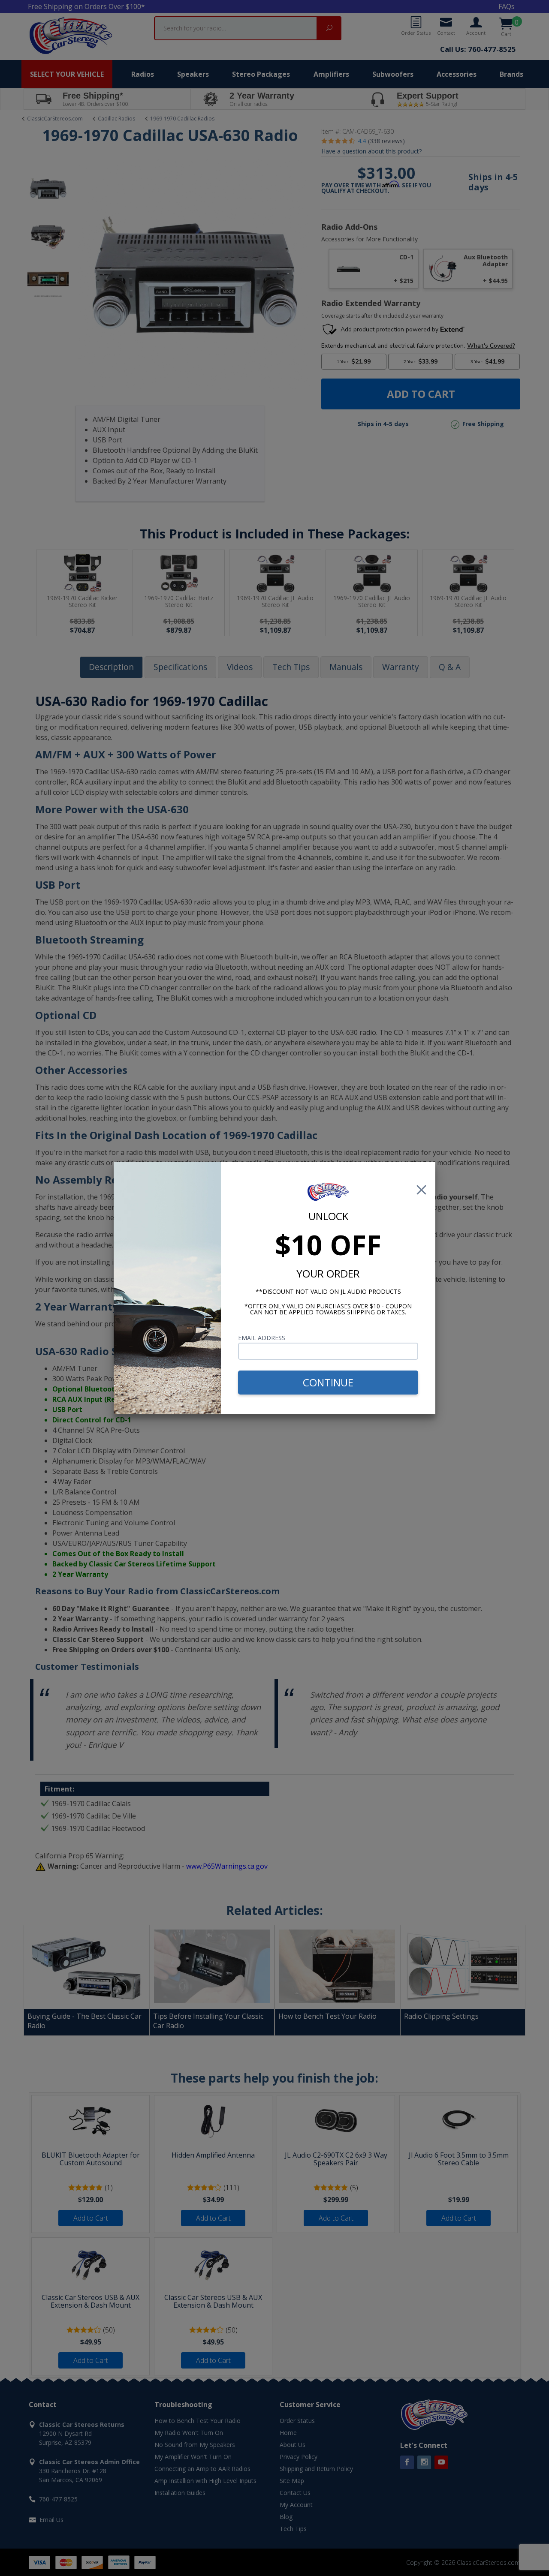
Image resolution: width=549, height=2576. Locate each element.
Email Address (262, 1338)
